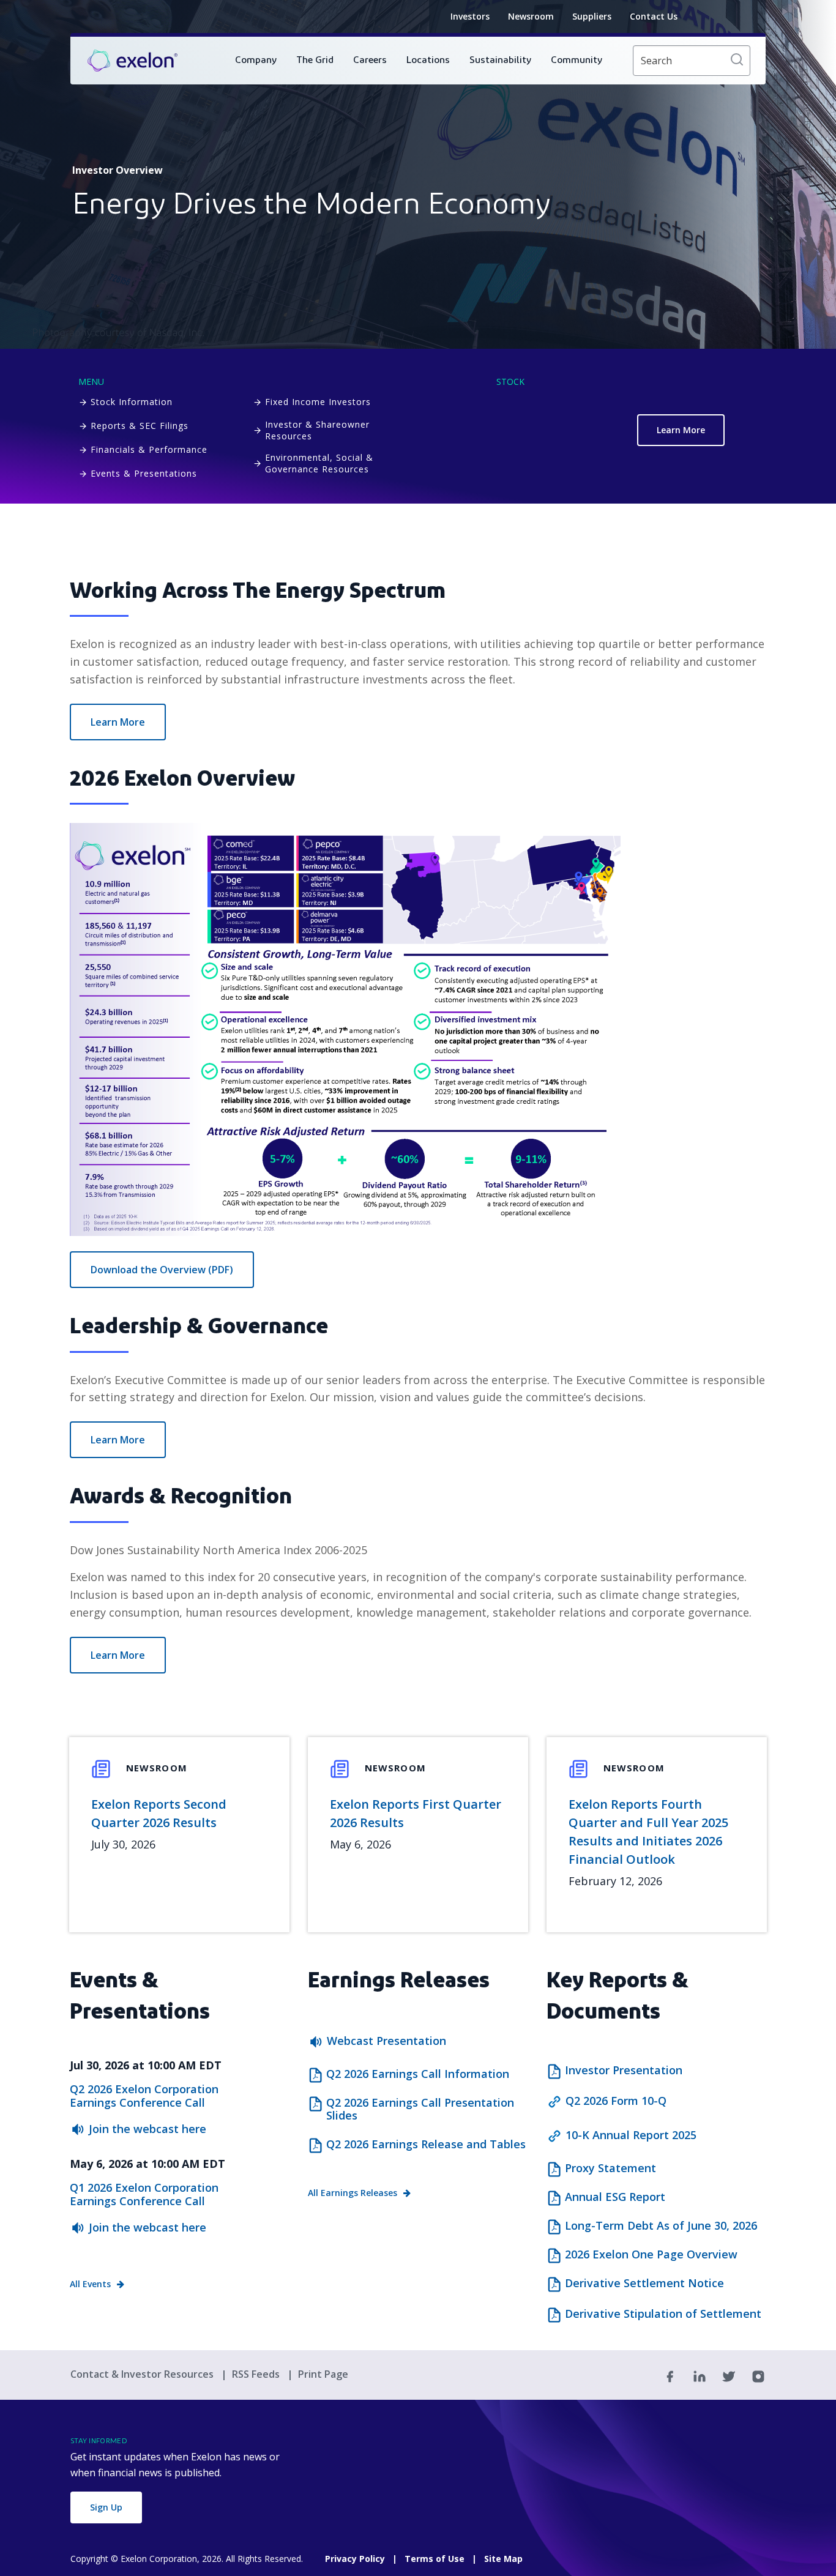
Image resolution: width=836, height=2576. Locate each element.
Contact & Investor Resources (143, 2374)
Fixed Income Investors (318, 402)
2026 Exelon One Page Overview (651, 2255)
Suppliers (592, 16)
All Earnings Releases (353, 2193)
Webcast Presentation (386, 2041)
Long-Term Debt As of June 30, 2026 (661, 2226)
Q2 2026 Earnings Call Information (418, 2074)
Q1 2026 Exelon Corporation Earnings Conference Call (144, 2194)
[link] (132, 61)
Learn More (681, 430)
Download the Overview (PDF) (162, 1270)
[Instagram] (758, 2375)
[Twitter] (729, 2375)
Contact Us (654, 16)
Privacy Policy (355, 2559)
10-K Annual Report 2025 (631, 2135)
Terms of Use (435, 2559)
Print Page (323, 2374)
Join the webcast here (147, 2129)
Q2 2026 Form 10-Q (616, 2101)
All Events (90, 2284)
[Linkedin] (700, 2375)
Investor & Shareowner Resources (317, 430)
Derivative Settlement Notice (644, 2284)
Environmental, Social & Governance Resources (319, 463)
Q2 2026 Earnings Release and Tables (426, 2145)
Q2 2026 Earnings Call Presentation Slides (420, 2109)
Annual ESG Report (615, 2197)
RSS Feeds (257, 2374)
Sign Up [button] (106, 2507)
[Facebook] (670, 2375)
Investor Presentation (624, 2071)
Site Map (503, 2559)
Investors (470, 16)
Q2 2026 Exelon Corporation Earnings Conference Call (144, 2096)
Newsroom (531, 16)
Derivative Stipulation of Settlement (663, 2314)
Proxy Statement (610, 2168)
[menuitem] (256, 61)
